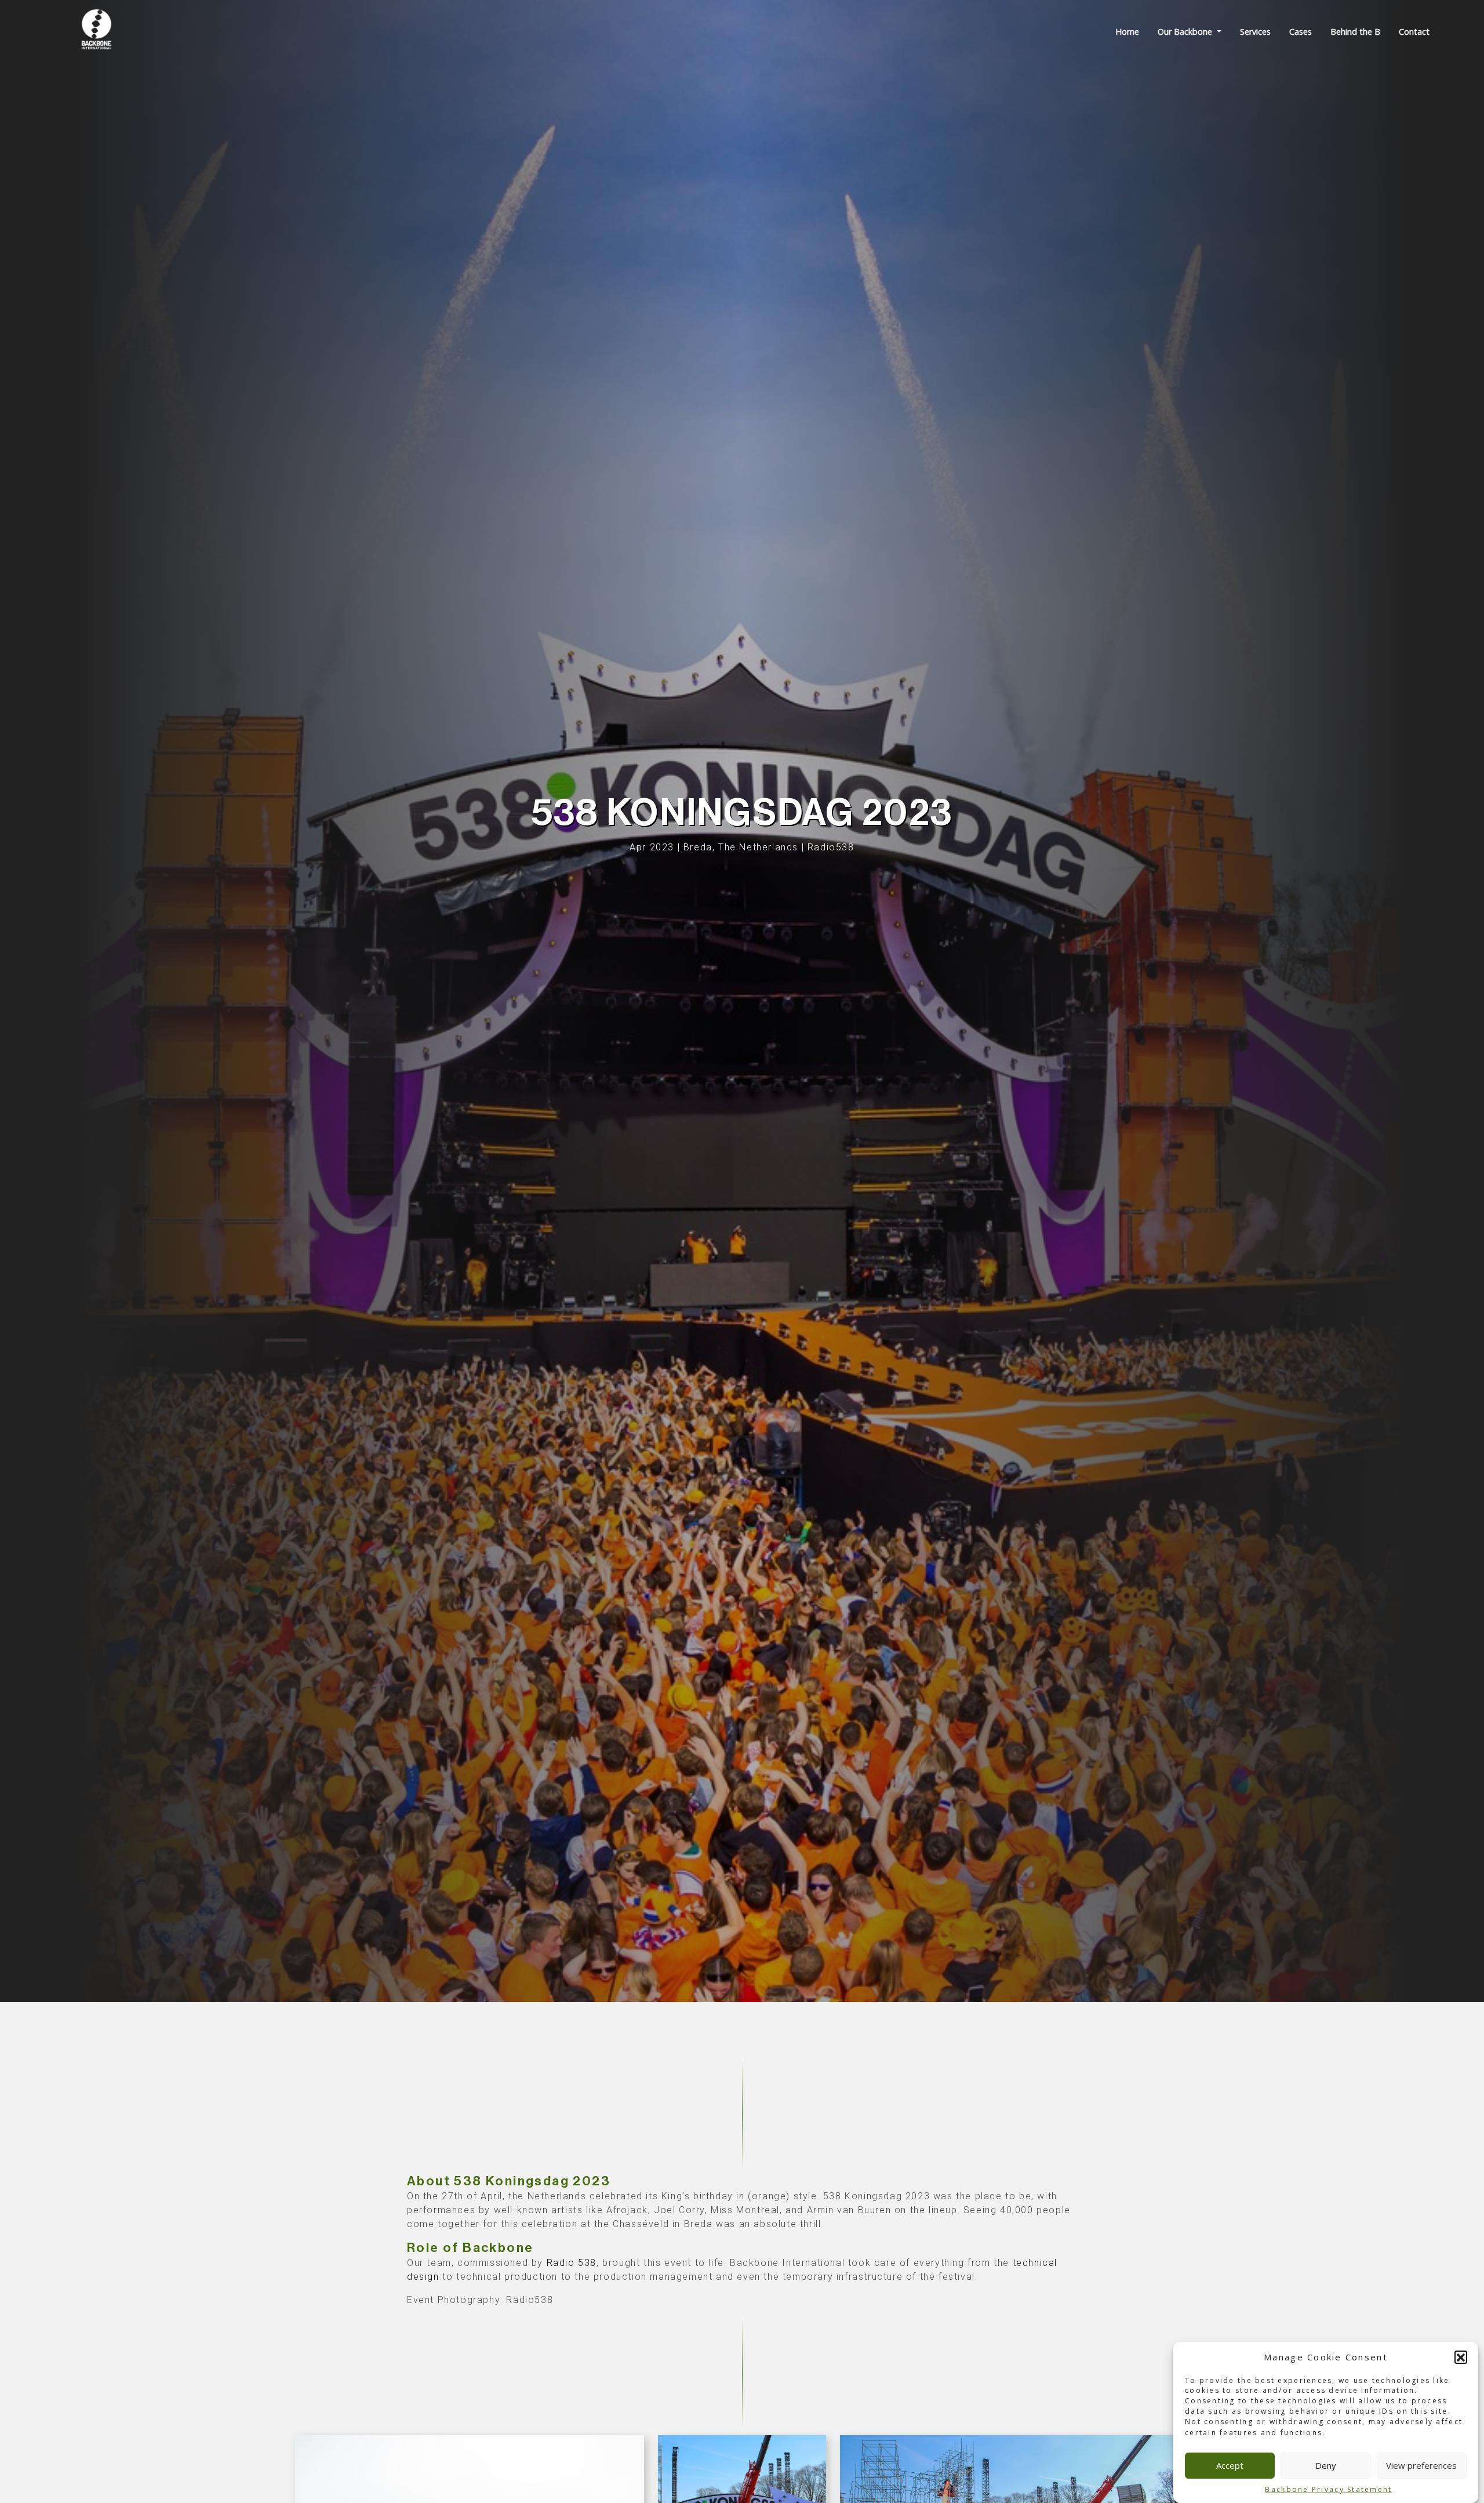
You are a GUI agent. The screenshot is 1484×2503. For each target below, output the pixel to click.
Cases (1301, 32)
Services (1255, 32)
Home (1127, 32)
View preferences (1421, 2465)
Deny (1326, 2465)
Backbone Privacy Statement (1328, 2489)
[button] (1461, 2357)
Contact (1414, 32)
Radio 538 (572, 2263)
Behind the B (1355, 32)
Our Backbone (1186, 32)
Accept (1230, 2465)
